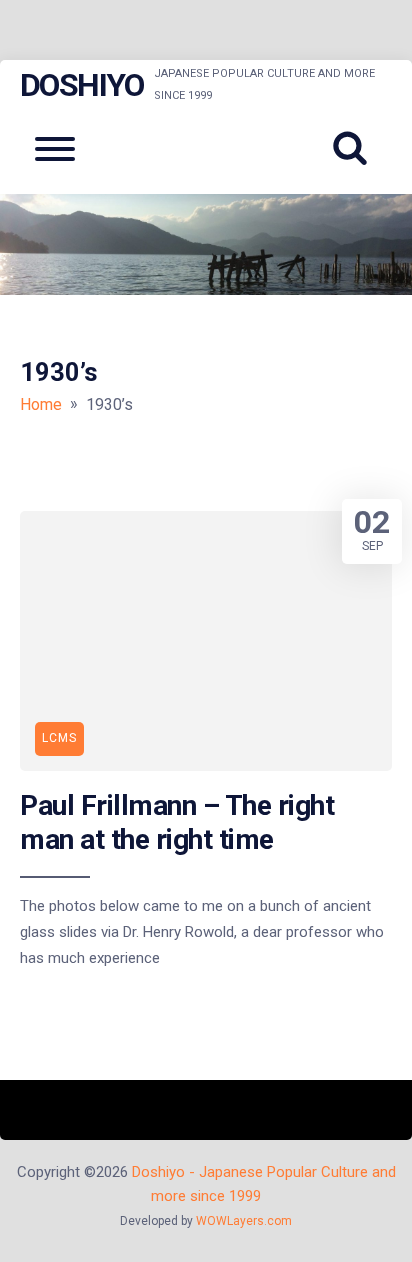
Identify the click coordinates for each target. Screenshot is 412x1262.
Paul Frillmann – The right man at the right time (177, 822)
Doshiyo (82, 85)
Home (41, 404)
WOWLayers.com (244, 1221)
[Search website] (357, 149)
